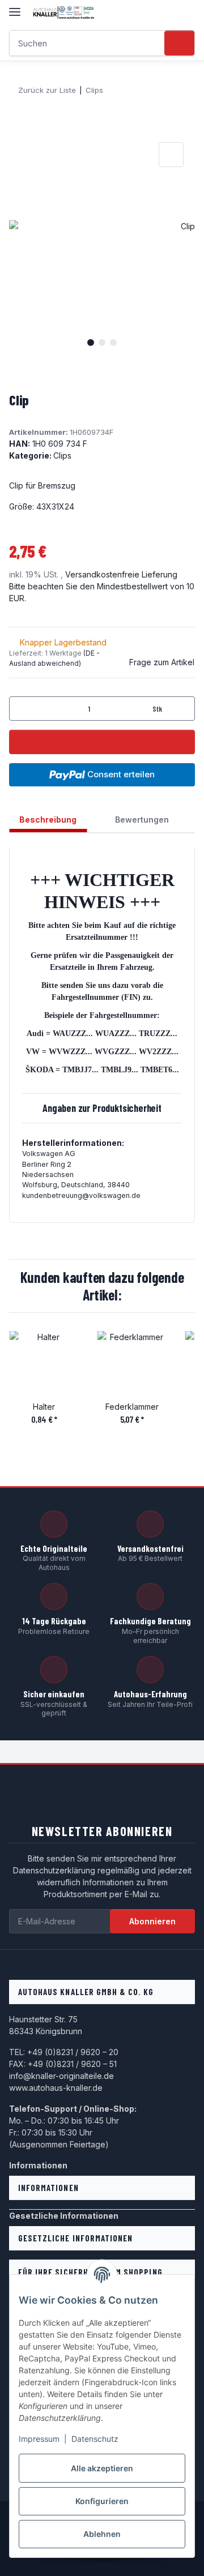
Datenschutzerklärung (54, 1870)
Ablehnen (102, 2534)
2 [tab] (102, 343)
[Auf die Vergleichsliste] (171, 155)
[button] (165, 12)
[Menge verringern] (22, 709)
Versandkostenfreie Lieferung (121, 574)
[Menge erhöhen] (182, 709)
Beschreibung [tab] (48, 820)
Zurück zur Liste (47, 90)
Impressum (39, 2439)
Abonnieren (152, 1921)
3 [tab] (113, 343)
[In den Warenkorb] (18, 127)
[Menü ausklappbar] (15, 7)
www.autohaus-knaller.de (56, 2088)
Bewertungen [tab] (142, 820)
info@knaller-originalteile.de (61, 2076)
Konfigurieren (102, 2501)
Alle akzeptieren (102, 2468)
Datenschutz (95, 2439)
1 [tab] (91, 343)
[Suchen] (179, 43)
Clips (62, 455)
